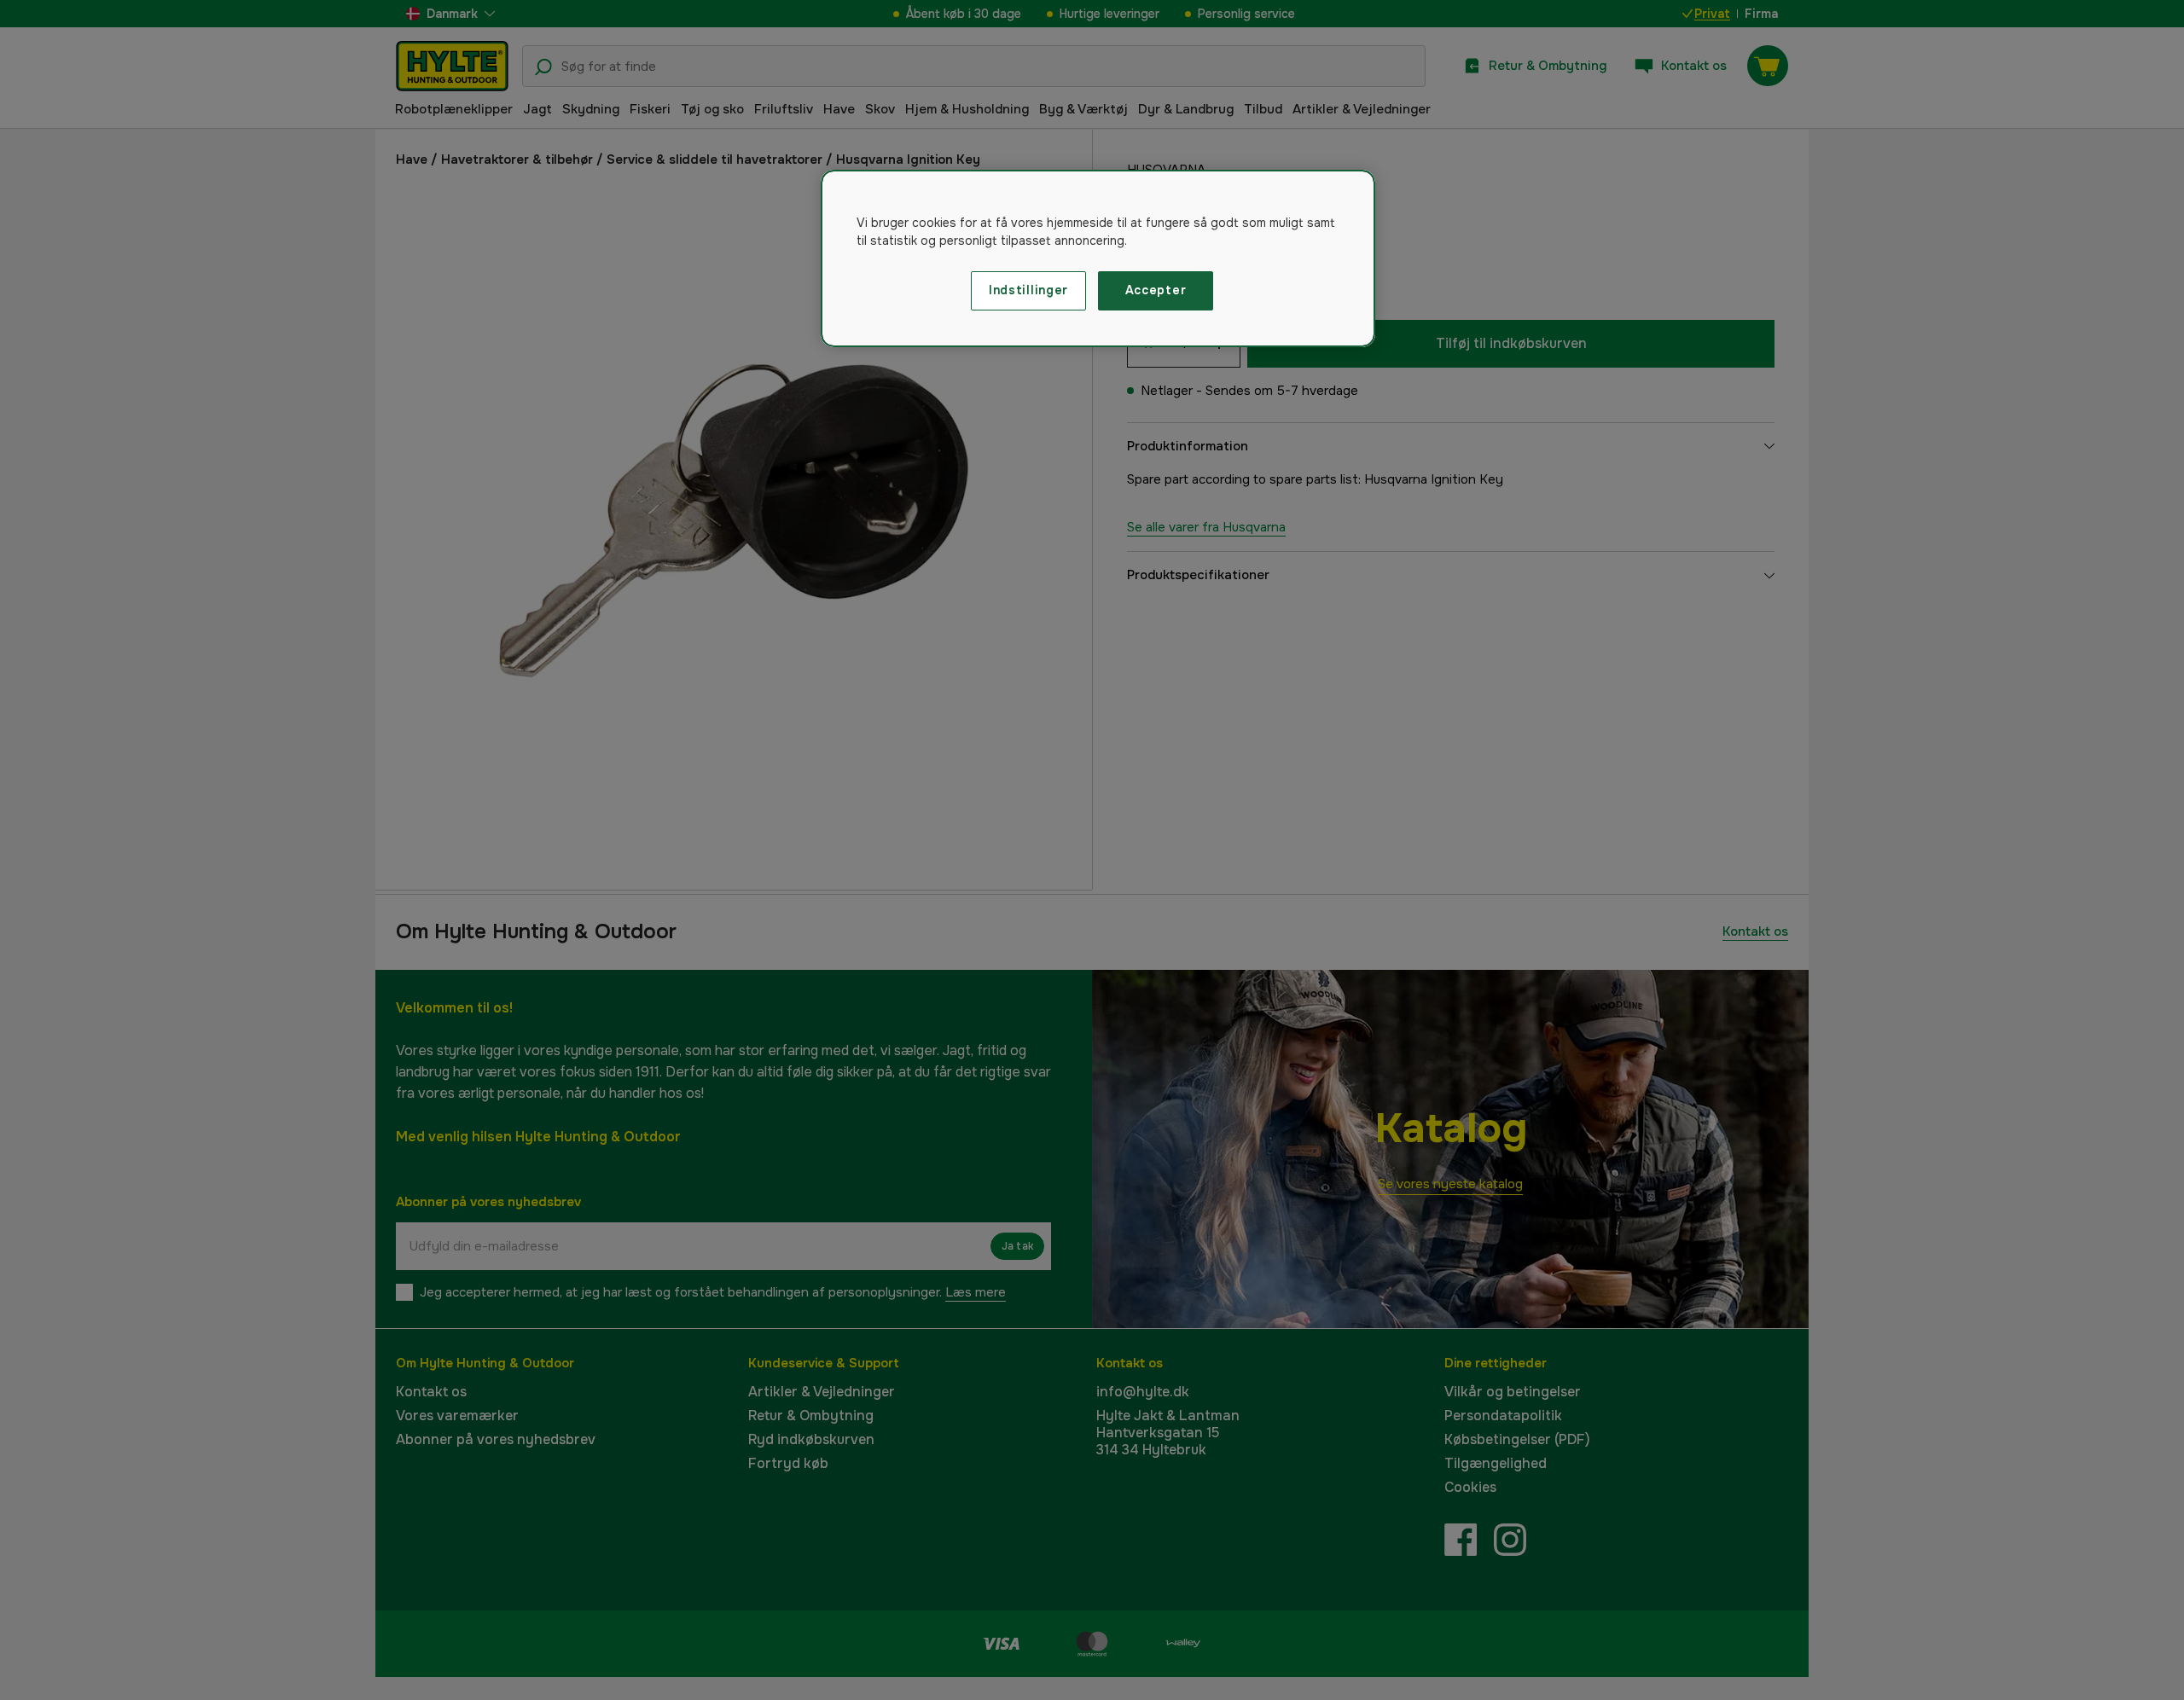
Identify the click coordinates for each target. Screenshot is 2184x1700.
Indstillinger (1028, 290)
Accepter (1156, 290)
